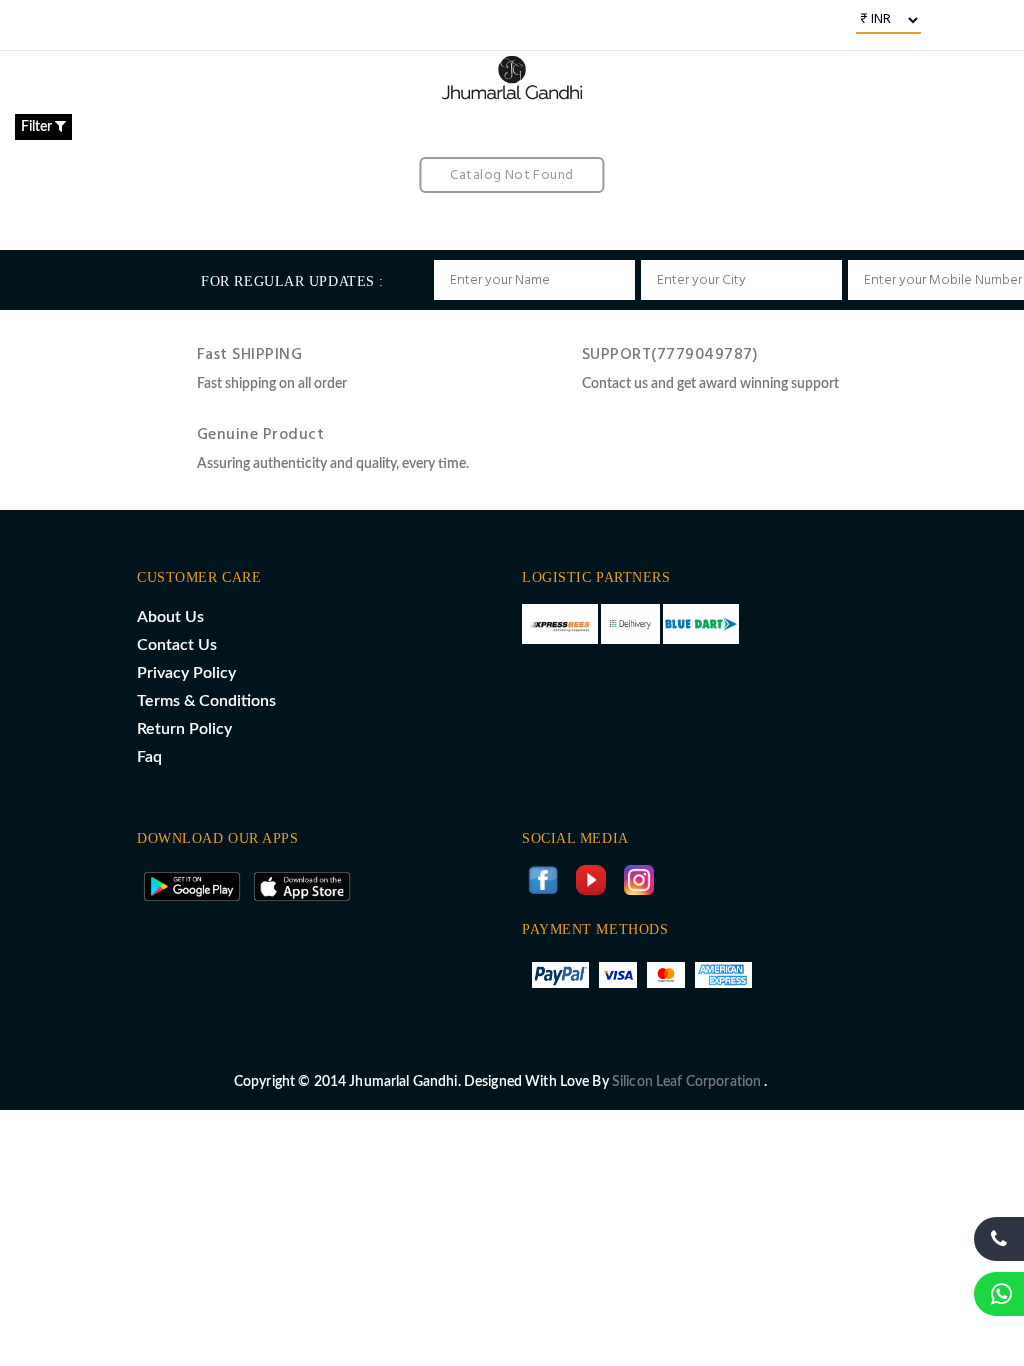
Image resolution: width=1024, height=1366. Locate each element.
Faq (149, 757)
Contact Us (177, 645)
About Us (170, 617)
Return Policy (184, 729)
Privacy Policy (186, 673)
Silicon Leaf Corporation (688, 1082)
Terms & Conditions (206, 701)
